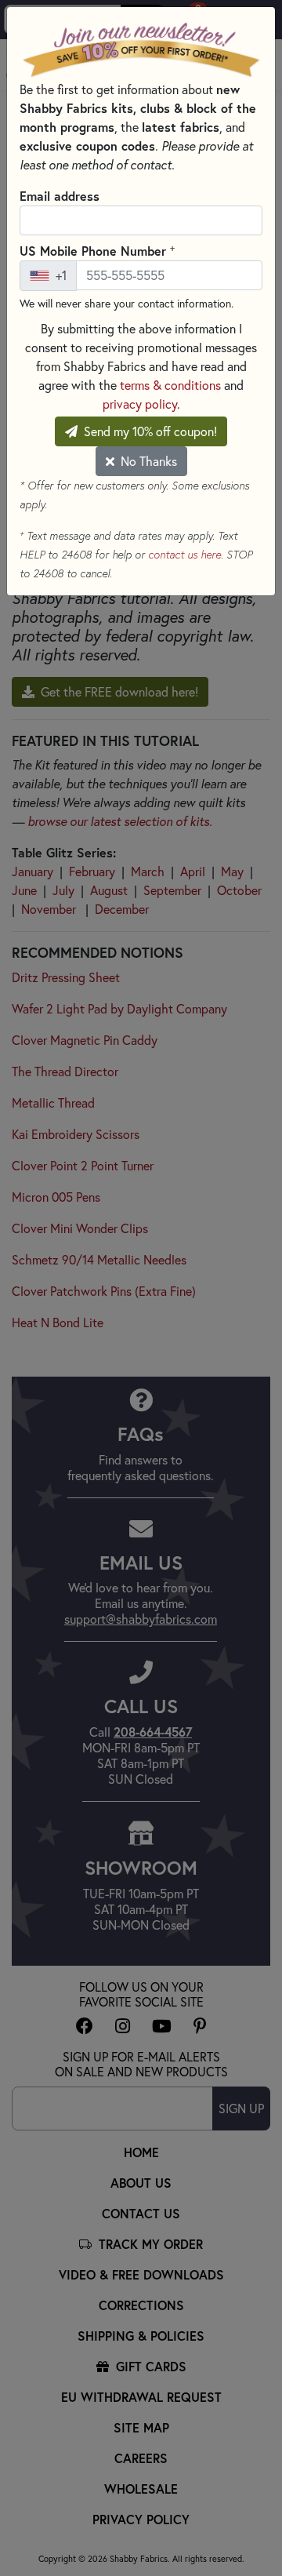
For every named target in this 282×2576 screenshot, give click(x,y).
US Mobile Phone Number (97, 250)
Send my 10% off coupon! (149, 431)
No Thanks (147, 461)
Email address (60, 196)
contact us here (184, 555)
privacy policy (140, 404)
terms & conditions (170, 385)
